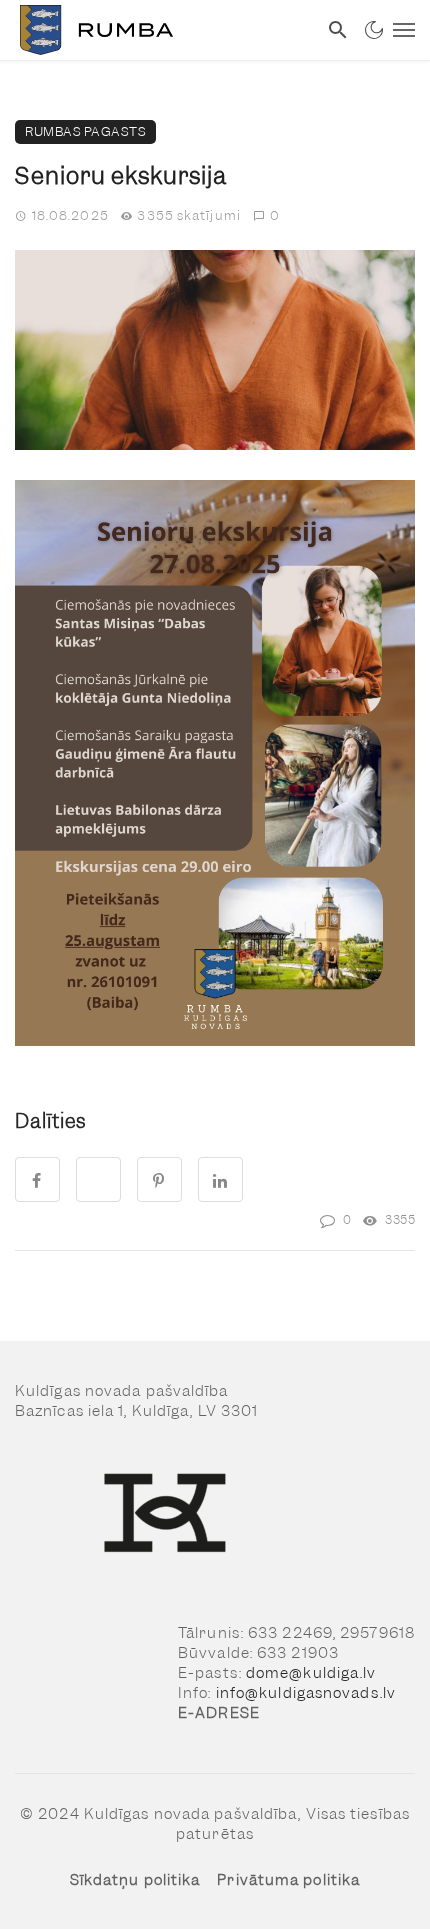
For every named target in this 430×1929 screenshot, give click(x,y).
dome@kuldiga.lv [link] (311, 1673)
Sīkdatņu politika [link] (135, 1880)
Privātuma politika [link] (288, 1880)
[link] (158, 30)
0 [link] (275, 215)
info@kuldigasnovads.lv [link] (306, 1693)
